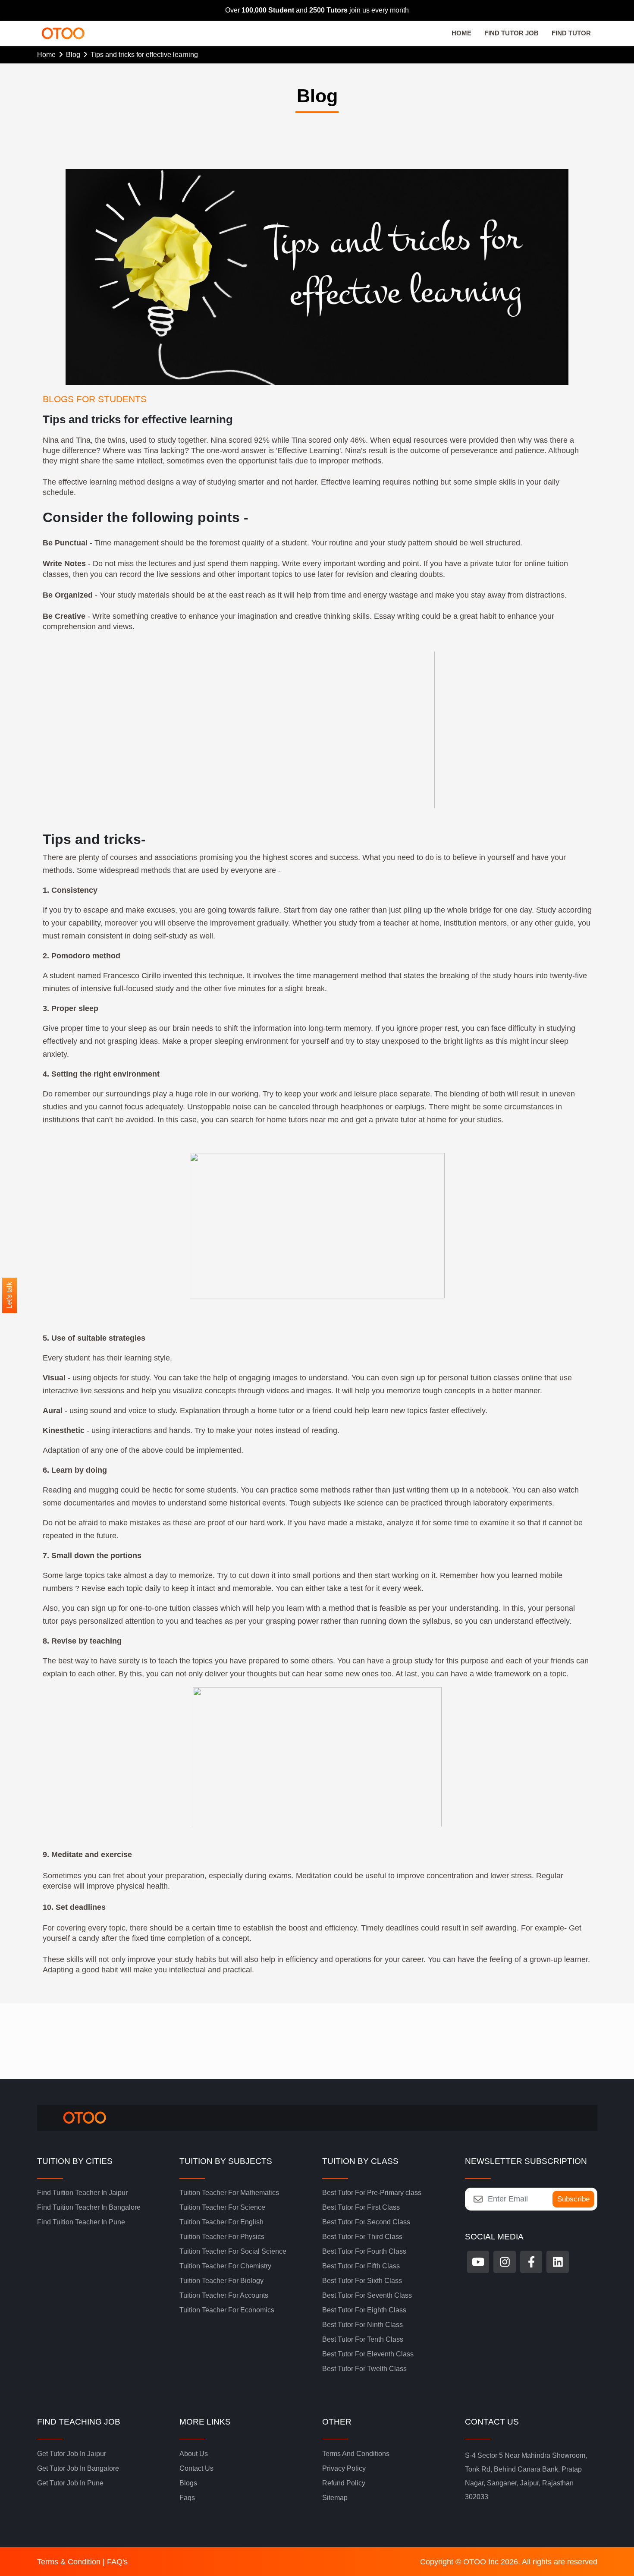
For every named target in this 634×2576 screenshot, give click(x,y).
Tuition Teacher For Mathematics (229, 2193)
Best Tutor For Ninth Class (363, 2325)
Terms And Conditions (356, 2454)
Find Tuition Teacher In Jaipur (82, 2193)
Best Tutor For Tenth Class (363, 2339)
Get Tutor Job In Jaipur (72, 2454)
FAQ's (117, 2562)
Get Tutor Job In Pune (70, 2483)
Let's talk (9, 1295)
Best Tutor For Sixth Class (362, 2281)
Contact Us (196, 2468)
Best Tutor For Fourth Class (364, 2251)
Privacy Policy (344, 2468)
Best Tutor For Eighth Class (364, 2310)
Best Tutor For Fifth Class (361, 2266)
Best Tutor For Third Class (362, 2237)
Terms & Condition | (72, 2562)
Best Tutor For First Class (361, 2207)
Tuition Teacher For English (221, 2222)
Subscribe (573, 2199)
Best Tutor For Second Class (366, 2222)
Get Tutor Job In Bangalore (78, 2468)
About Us (194, 2454)
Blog (75, 55)
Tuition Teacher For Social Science (233, 2251)
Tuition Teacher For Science (222, 2207)
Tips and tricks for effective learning (144, 55)
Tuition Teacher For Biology (221, 2281)
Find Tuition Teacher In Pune (81, 2222)
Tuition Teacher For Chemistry (225, 2266)
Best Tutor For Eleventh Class (368, 2354)
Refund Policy (344, 2483)
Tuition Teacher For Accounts (224, 2295)
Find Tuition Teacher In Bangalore (89, 2207)
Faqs (187, 2498)
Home (48, 55)
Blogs (188, 2483)
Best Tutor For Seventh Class (367, 2295)
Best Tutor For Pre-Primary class (372, 2193)
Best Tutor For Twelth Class (364, 2369)
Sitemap (335, 2498)
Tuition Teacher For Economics (227, 2310)
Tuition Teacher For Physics (222, 2237)
